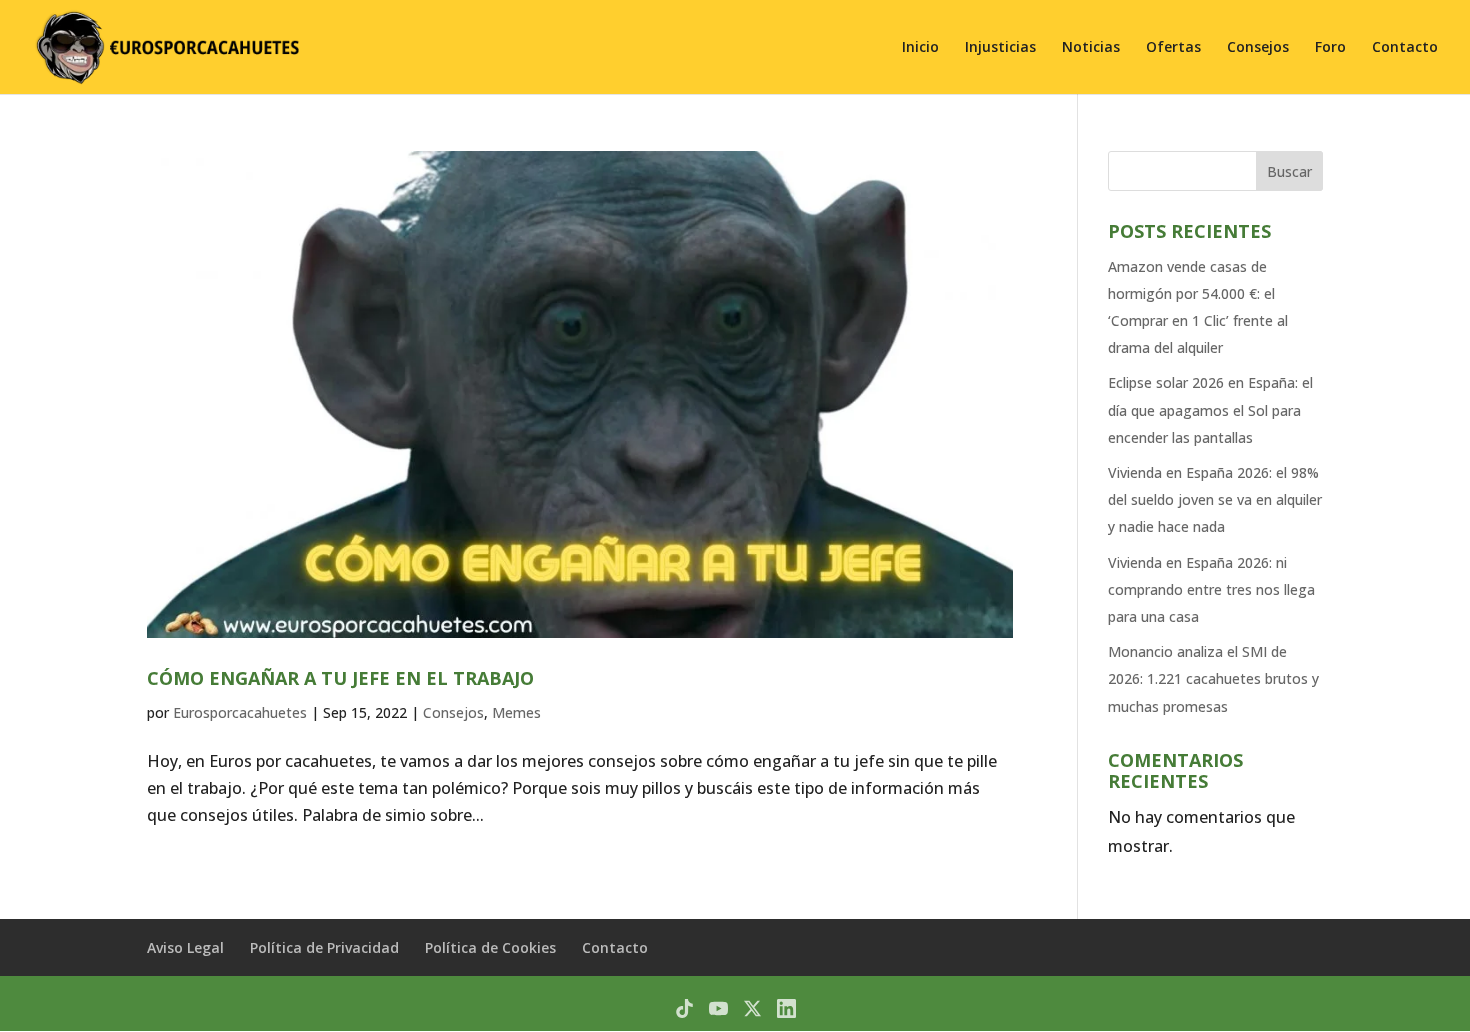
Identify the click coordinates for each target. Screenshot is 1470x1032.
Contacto (1405, 48)
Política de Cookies (490, 947)
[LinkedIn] (786, 1008)
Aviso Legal (185, 947)
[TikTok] (684, 1008)
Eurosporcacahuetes (240, 712)
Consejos (1258, 48)
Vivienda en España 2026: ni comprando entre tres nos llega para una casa (1211, 589)
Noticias (1091, 48)
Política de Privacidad (324, 947)
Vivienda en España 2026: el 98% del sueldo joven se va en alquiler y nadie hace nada (1215, 499)
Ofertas (1173, 48)
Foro (1330, 48)
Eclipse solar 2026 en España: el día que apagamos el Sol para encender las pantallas (1210, 409)
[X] (752, 1008)
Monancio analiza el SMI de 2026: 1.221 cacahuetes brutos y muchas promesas (1213, 678)
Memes (516, 712)
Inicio (920, 48)
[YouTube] (718, 1008)
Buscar (1289, 171)
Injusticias (1000, 48)
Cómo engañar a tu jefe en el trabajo (340, 678)
